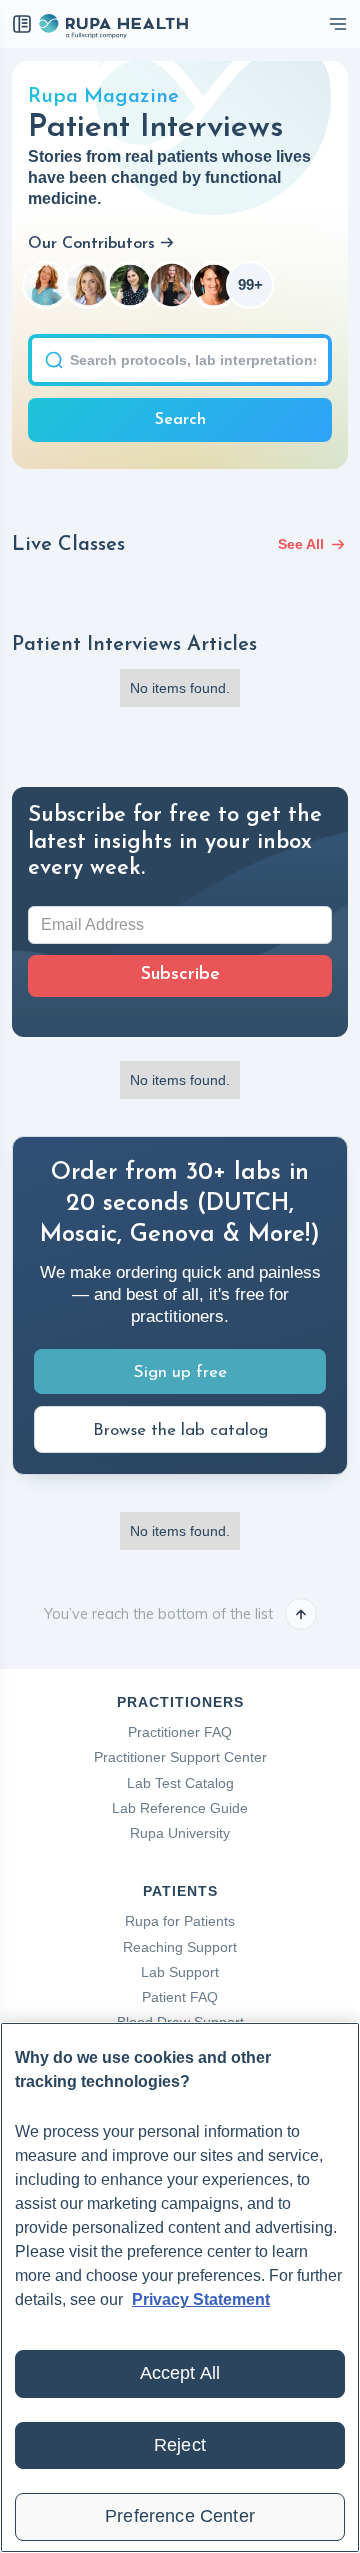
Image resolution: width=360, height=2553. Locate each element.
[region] (180, 2287)
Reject (180, 2445)
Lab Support (180, 1972)
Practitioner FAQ (180, 1732)
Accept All (180, 2373)
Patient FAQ (180, 1997)
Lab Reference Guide (180, 1808)
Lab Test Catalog (180, 1783)
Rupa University (180, 1833)
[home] (113, 24)
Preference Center (180, 2516)
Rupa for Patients (180, 1921)
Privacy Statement (201, 2299)
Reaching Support (180, 1947)
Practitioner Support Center (180, 1757)
